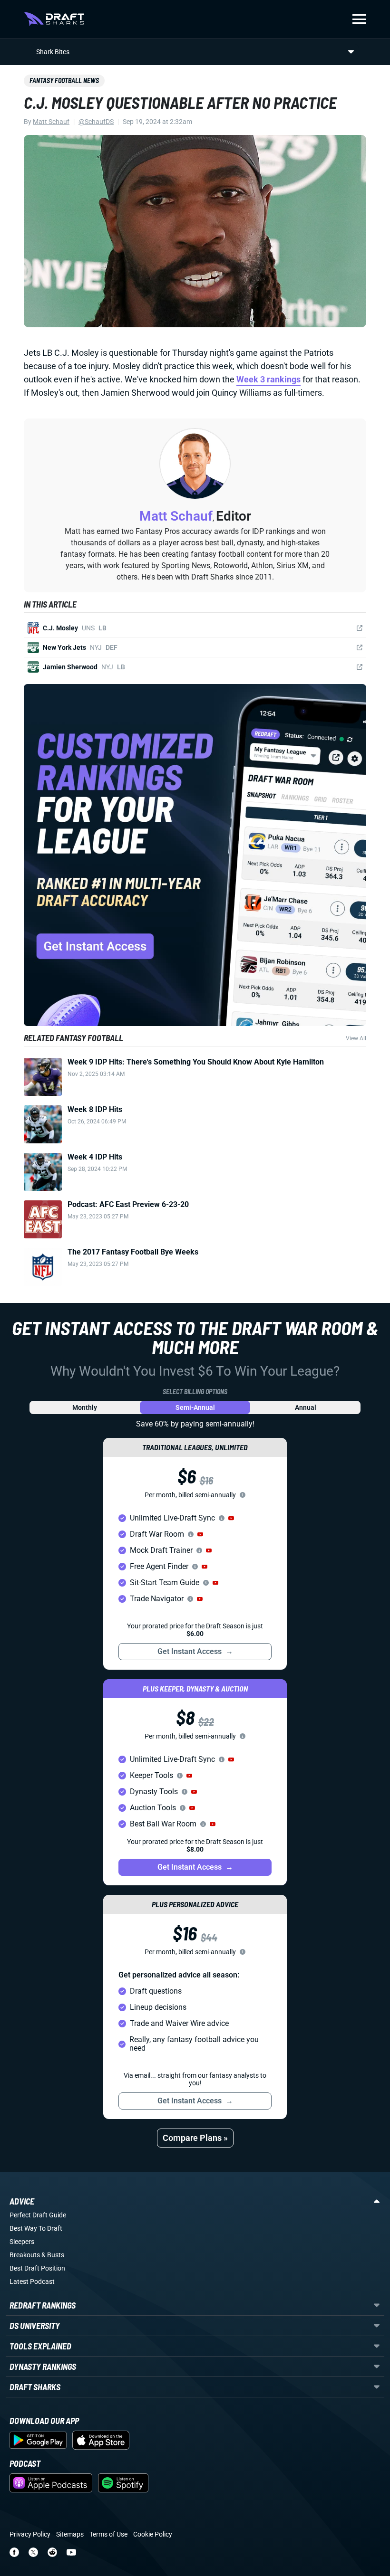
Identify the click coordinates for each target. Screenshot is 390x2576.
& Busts (53, 2255)
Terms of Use (108, 2534)
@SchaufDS (96, 122)
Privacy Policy (30, 2534)
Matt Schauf (51, 122)
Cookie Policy (153, 2534)
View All (356, 1038)
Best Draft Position (37, 2268)
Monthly (85, 1407)
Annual (306, 1407)
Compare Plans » (195, 2138)
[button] (231, 1518)
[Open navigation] (359, 19)
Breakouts (25, 2255)
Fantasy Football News (64, 81)
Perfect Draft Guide (38, 2215)
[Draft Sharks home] (54, 19)
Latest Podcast (32, 2281)
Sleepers (22, 2242)
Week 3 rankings (268, 379)
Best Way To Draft (36, 2228)
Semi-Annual (195, 1407)
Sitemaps (70, 2534)
